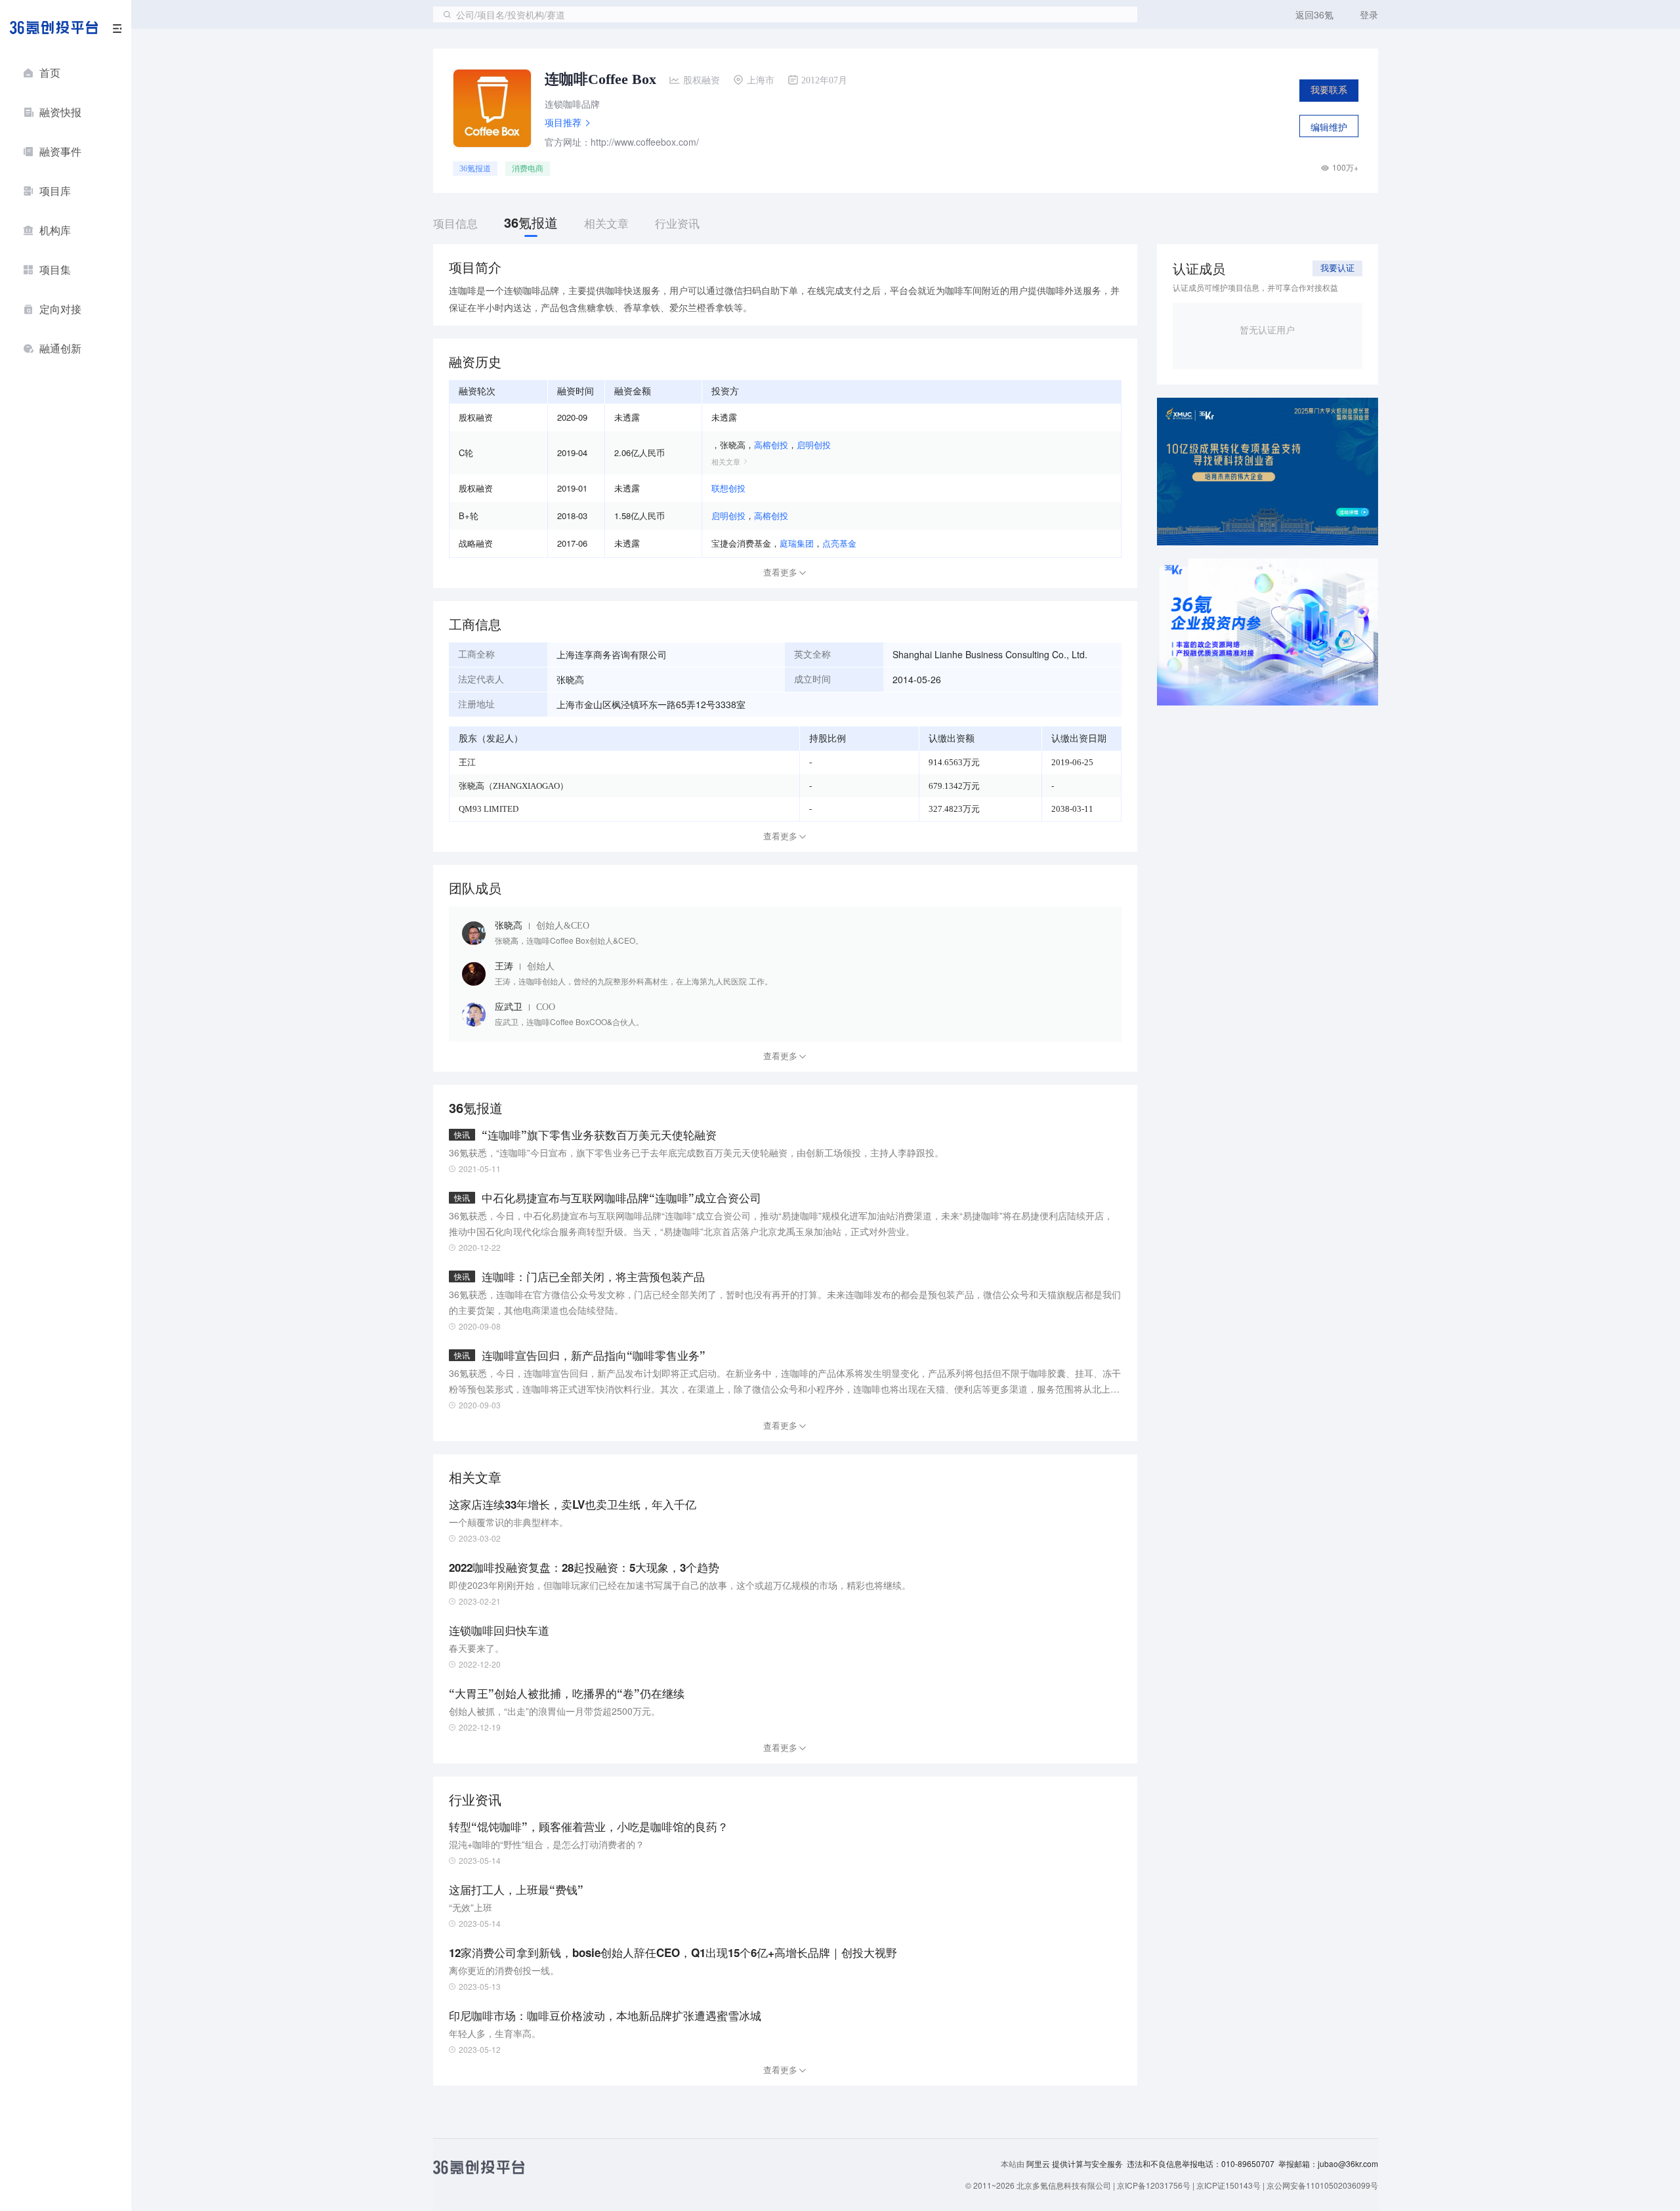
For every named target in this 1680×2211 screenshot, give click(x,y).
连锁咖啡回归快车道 (499, 1630)
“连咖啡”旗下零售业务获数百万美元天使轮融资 (599, 1135)
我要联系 (1329, 90)
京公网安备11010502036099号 (1322, 2185)
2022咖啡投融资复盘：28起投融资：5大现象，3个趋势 (584, 1567)
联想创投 (728, 488)
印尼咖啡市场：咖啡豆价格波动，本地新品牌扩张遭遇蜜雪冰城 (605, 2015)
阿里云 (1039, 2164)
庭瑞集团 (797, 543)
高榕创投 (771, 445)
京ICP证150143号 (1228, 2185)
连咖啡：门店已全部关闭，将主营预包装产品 (593, 1276)
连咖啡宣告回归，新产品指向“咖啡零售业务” (594, 1355)
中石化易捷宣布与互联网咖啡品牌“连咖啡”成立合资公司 (621, 1198)
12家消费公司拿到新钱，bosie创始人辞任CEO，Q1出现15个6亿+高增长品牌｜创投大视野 (673, 1952)
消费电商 (528, 169)
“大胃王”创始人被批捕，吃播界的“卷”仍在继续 (567, 1693)
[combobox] (785, 14)
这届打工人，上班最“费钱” (516, 1889)
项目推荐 (563, 122)
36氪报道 (475, 169)
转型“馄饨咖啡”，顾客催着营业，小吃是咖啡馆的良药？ (589, 1826)
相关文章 (726, 461)
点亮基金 (839, 543)
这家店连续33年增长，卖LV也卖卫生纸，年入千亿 (573, 1504)
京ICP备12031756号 (1154, 2185)
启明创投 (814, 445)
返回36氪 (1314, 14)
